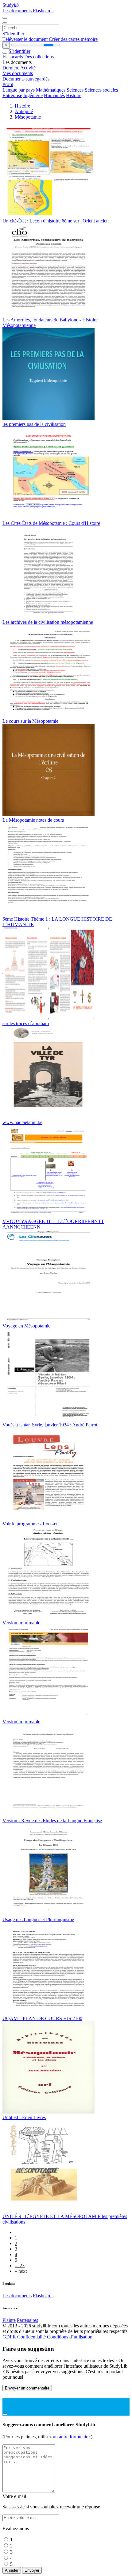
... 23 (20, 2265)
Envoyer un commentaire (27, 2388)
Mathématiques (51, 90)
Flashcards (43, 11)
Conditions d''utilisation (70, 2337)
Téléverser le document (26, 39)
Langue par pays (19, 90)
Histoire (74, 95)
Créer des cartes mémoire (73, 39)
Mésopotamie (28, 117)
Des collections (39, 57)
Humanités (54, 95)
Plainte (9, 2320)
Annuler (12, 2570)
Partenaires (27, 2320)
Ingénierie (33, 95)
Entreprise (12, 95)
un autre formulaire (72, 2437)
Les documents (18, 11)
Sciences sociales (101, 90)
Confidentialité (32, 2337)
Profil (8, 84)
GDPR (10, 2337)
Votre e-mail (14, 2496)
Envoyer (32, 2570)
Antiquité (24, 111)
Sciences (75, 90)
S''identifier (13, 34)
